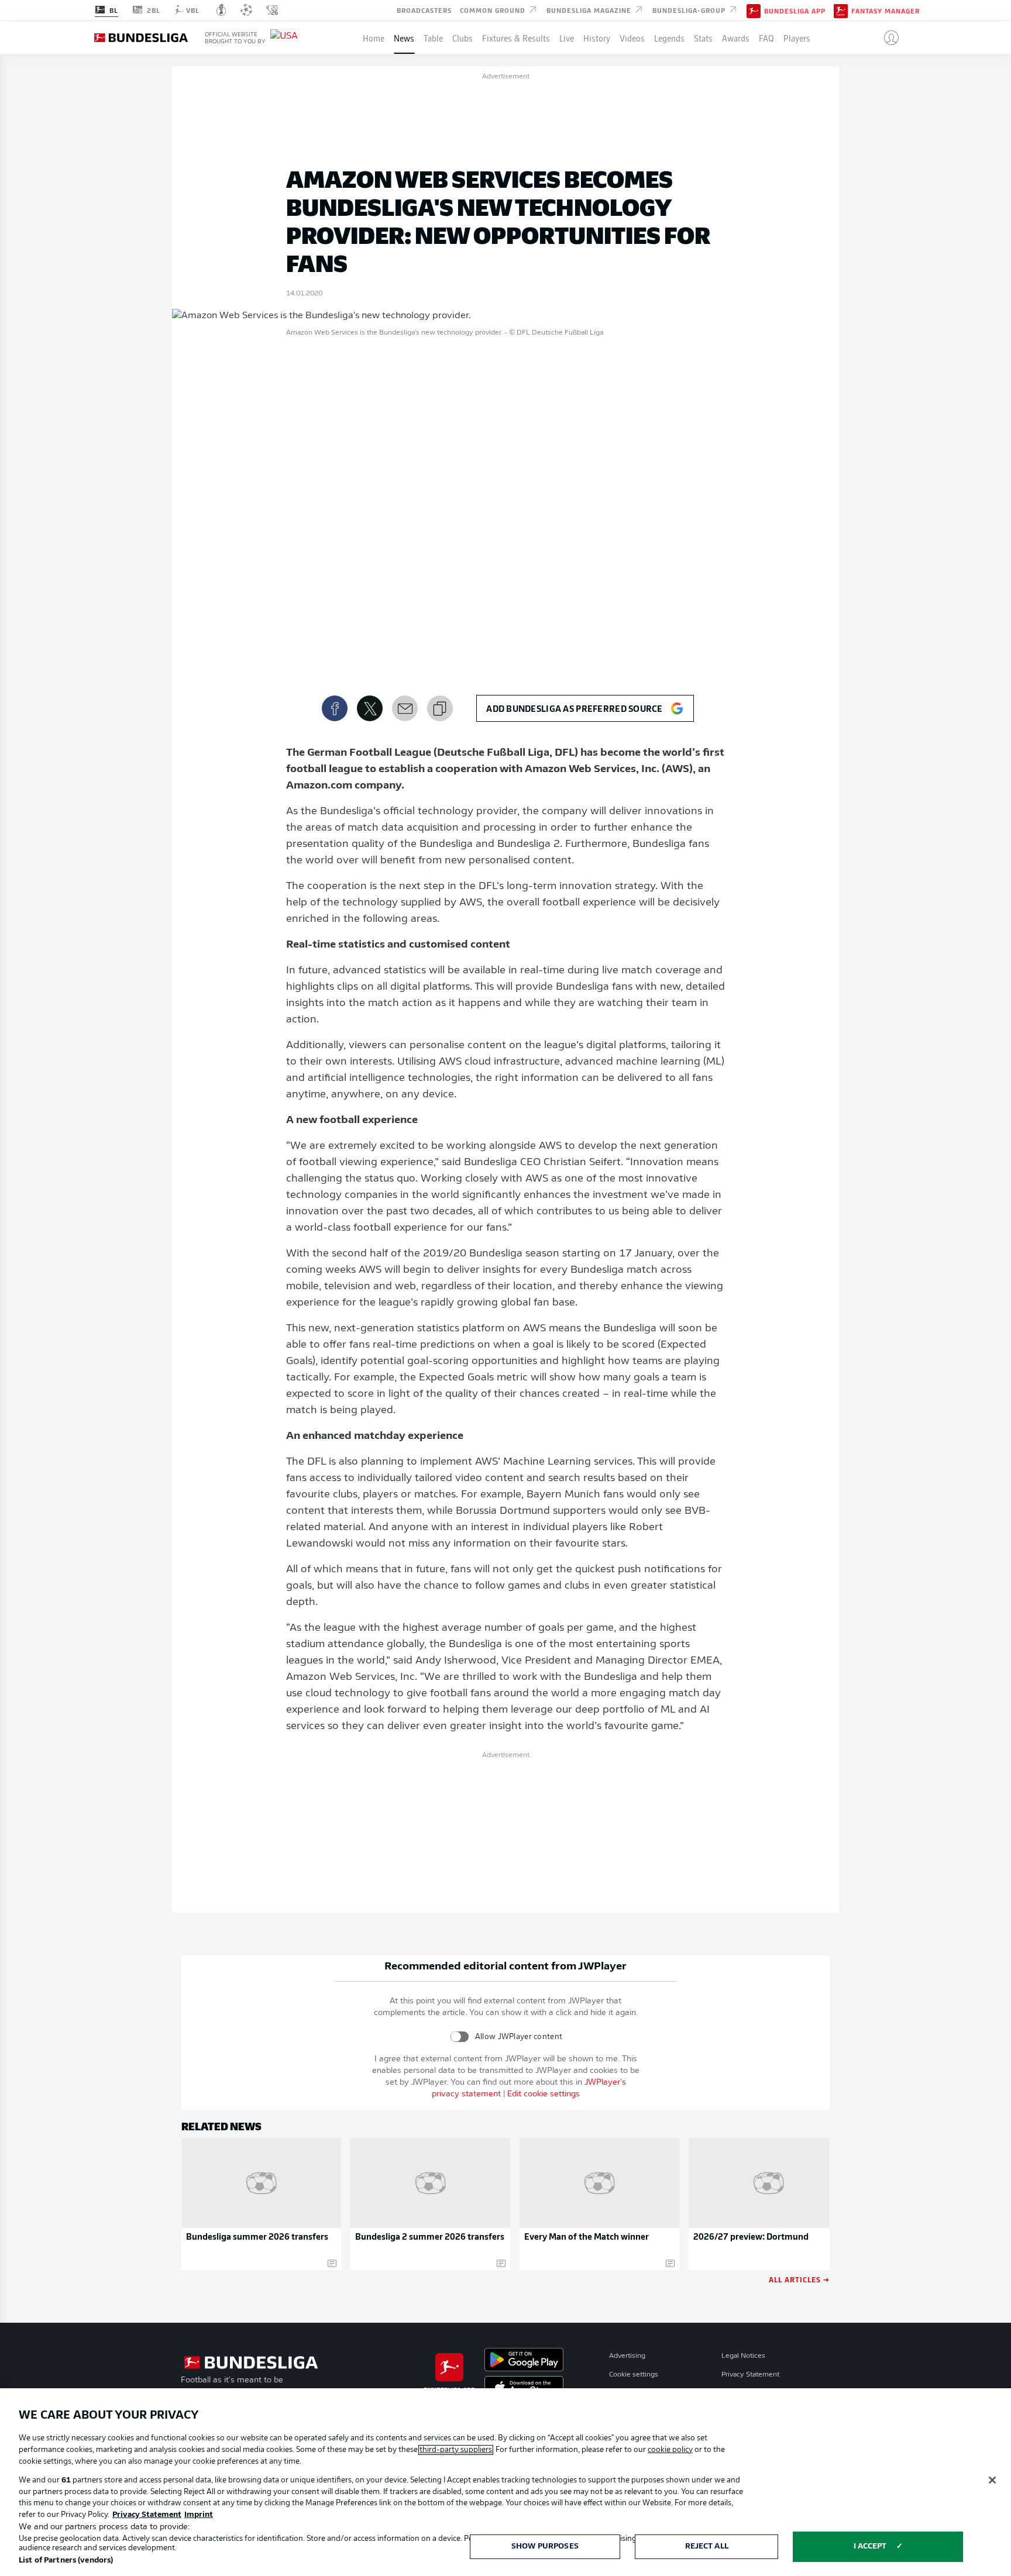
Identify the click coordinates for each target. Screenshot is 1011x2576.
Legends (669, 37)
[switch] (460, 2036)
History (597, 37)
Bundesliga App (795, 11)
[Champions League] (246, 10)
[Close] (992, 2480)
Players (797, 37)
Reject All (707, 2546)
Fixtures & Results (516, 37)
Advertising (627, 2356)
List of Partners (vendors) (66, 2560)
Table (433, 37)
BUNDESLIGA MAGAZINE (590, 9)
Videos (632, 37)
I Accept (870, 2546)
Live (567, 37)
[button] (887, 37)
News (404, 37)
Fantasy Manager (886, 11)
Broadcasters (424, 9)
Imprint (199, 2515)
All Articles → (799, 2279)
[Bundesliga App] (754, 10)
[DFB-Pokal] (221, 10)
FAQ (766, 37)
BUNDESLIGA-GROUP (690, 9)
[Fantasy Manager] (841, 10)
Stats (703, 37)
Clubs (462, 37)
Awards (736, 37)
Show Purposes (545, 2546)
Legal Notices (743, 2356)
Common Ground (494, 9)
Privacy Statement (750, 2375)
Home (374, 37)
